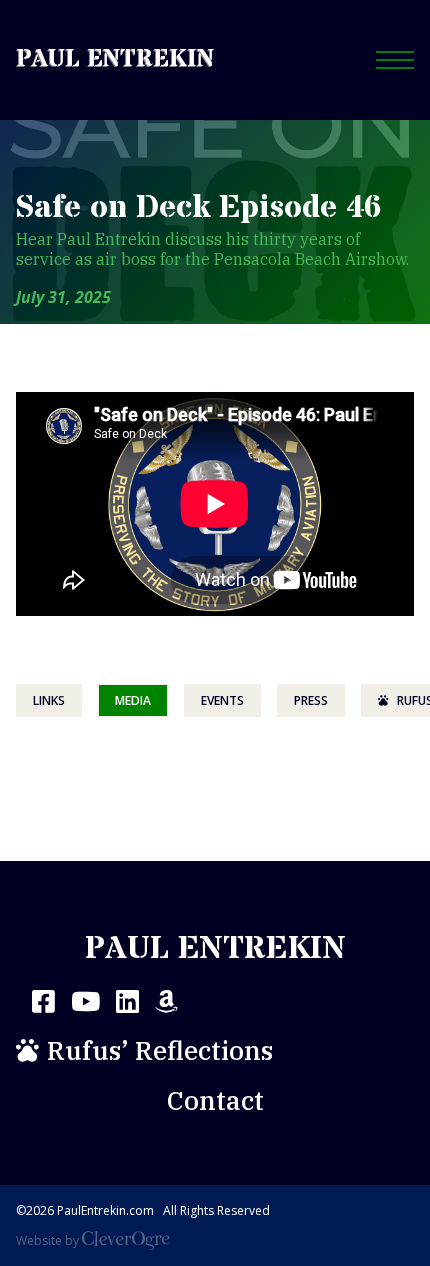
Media (133, 700)
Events (222, 700)
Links (49, 700)
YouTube (85, 1001)
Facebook (43, 1001)
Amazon (166, 1001)
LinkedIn (127, 1001)
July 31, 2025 (63, 297)
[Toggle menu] (395, 60)
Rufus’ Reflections (160, 1050)
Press (311, 700)
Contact (215, 1100)
